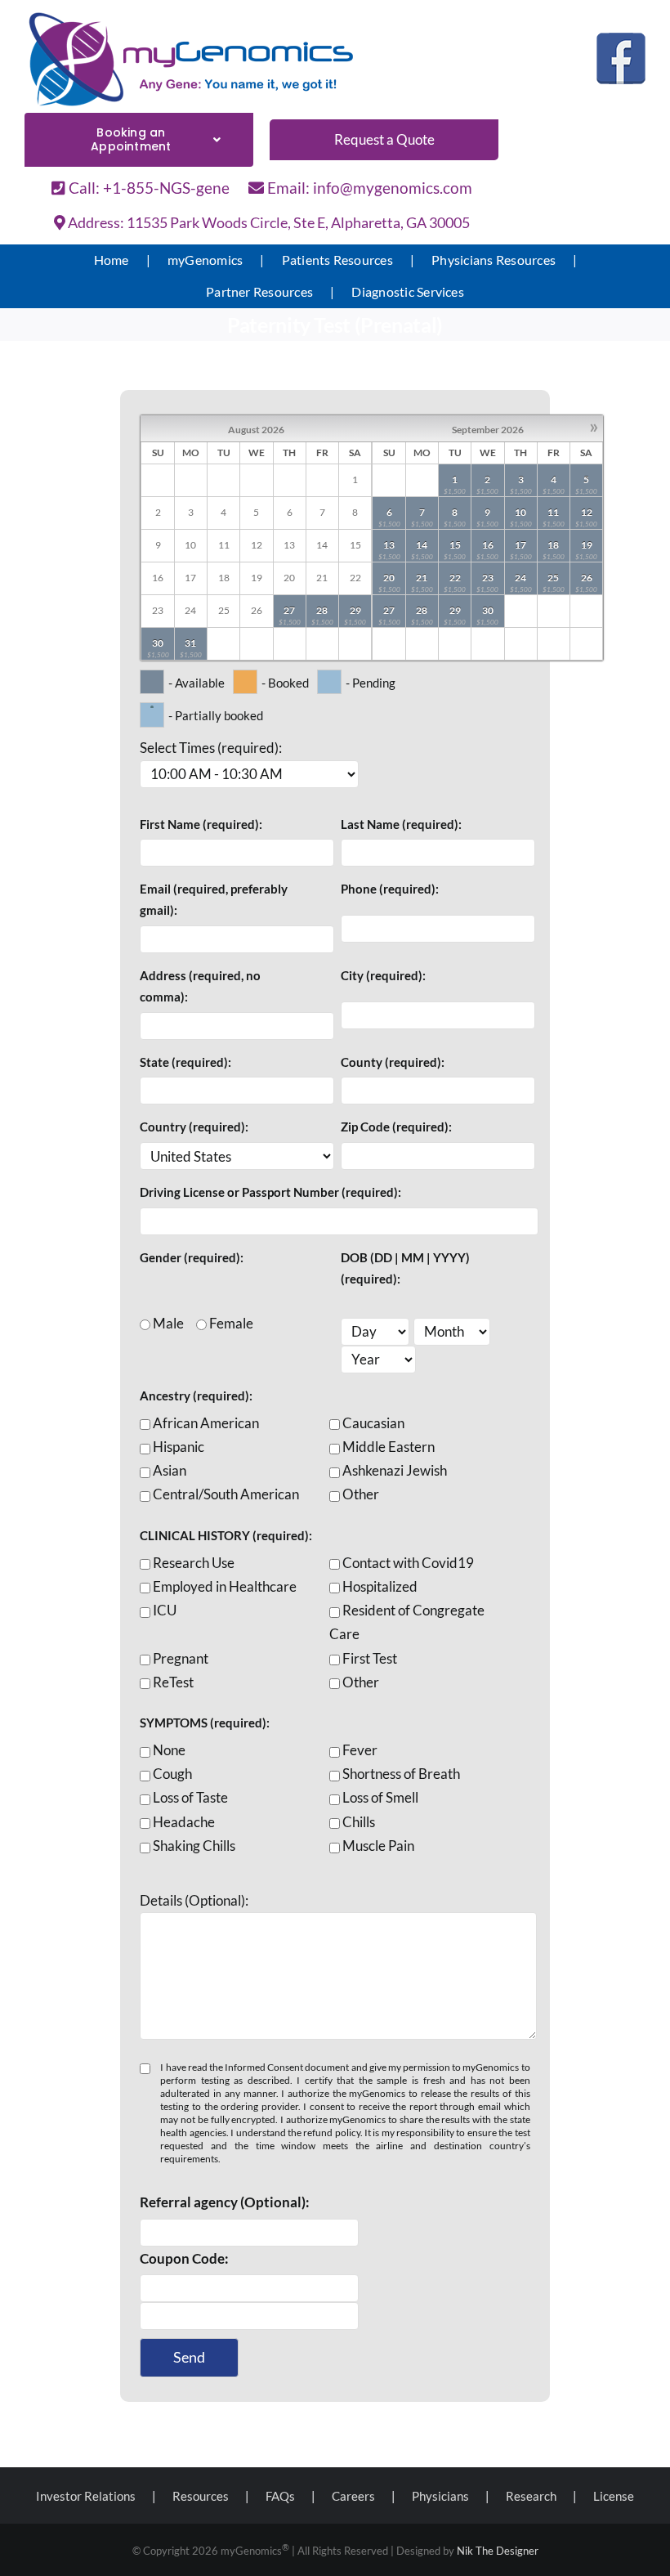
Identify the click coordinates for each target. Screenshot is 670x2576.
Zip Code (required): (396, 1127)
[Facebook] (621, 58)
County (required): (393, 1062)
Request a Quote (384, 139)
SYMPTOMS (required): (205, 1723)
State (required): (185, 1062)
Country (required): (194, 1127)
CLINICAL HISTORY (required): (226, 1535)
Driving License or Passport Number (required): (270, 1192)
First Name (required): (201, 824)
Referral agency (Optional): (225, 2202)
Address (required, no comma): (200, 986)
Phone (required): (390, 889)
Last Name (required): (401, 824)
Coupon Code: (184, 2258)
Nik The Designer (498, 2551)
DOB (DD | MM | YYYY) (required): (405, 1268)
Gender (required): (192, 1257)
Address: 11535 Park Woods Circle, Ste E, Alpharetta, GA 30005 (268, 222)
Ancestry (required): (196, 1396)
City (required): (383, 975)
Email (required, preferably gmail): (214, 899)
